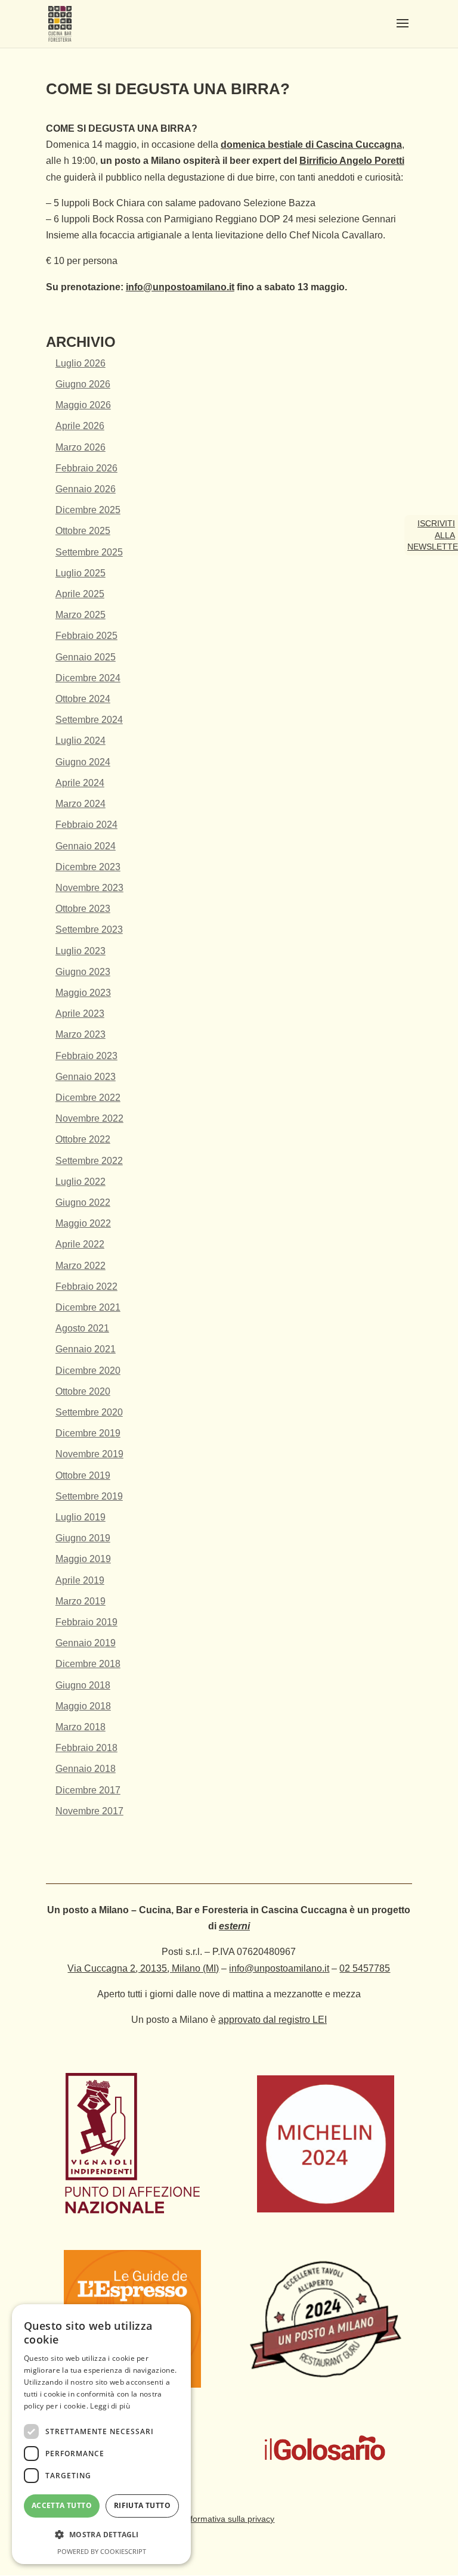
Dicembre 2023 (88, 867)
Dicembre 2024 (88, 678)
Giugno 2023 (83, 972)
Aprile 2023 (80, 1014)
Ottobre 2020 (83, 1391)
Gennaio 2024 (86, 846)
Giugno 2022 (83, 1202)
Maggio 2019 (83, 1559)
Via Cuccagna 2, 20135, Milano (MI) (143, 1968)
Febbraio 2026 (86, 468)
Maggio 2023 (83, 993)
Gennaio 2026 (86, 489)
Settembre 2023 (89, 929)
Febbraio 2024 (86, 825)
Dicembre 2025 (88, 510)
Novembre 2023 (89, 888)
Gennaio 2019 (86, 1643)
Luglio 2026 (81, 363)
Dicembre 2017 (88, 1790)
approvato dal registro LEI (273, 2020)
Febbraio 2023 (86, 1056)
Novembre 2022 (89, 1118)
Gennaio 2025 (86, 657)
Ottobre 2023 (83, 909)
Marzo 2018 (81, 1727)
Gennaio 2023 (86, 1077)
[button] (101, 2535)
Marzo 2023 (81, 1034)
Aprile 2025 (80, 594)
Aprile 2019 (80, 1580)
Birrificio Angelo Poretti (352, 161)
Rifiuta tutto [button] (142, 2505)
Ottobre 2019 (83, 1475)
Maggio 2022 (83, 1223)
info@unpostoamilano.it (180, 287)
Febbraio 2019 (86, 1622)
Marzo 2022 (81, 1266)
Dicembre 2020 (88, 1371)
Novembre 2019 (89, 1454)
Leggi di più (110, 2406)
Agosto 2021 (82, 1328)
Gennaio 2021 (86, 1349)
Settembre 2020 (89, 1412)
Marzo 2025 (81, 615)
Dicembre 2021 (88, 1307)
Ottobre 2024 (83, 699)
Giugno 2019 (83, 1538)
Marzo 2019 (81, 1601)
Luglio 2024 (81, 741)
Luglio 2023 (81, 951)
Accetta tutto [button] (62, 2505)
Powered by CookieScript (102, 2551)
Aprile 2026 (80, 426)
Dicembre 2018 (88, 1664)
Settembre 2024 (89, 720)
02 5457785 (365, 1968)
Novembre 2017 (89, 1811)
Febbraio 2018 (86, 1748)
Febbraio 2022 (86, 1287)
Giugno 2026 (83, 384)
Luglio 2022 (81, 1182)
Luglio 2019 (81, 1517)
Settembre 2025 (89, 552)
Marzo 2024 (81, 804)
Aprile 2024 (80, 783)
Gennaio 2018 (86, 1769)
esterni (234, 1926)
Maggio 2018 (83, 1706)
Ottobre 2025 (83, 531)
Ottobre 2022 (83, 1139)
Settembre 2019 (89, 1496)
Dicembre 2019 (88, 1433)
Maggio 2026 (83, 405)
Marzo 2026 (81, 447)
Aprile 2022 (80, 1244)
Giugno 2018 (83, 1685)
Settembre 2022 (89, 1161)
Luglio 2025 (81, 573)
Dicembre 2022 (88, 1098)
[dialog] (101, 2434)
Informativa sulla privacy (229, 2519)
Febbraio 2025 (86, 636)
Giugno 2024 (83, 762)
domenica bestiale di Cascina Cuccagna (311, 145)
